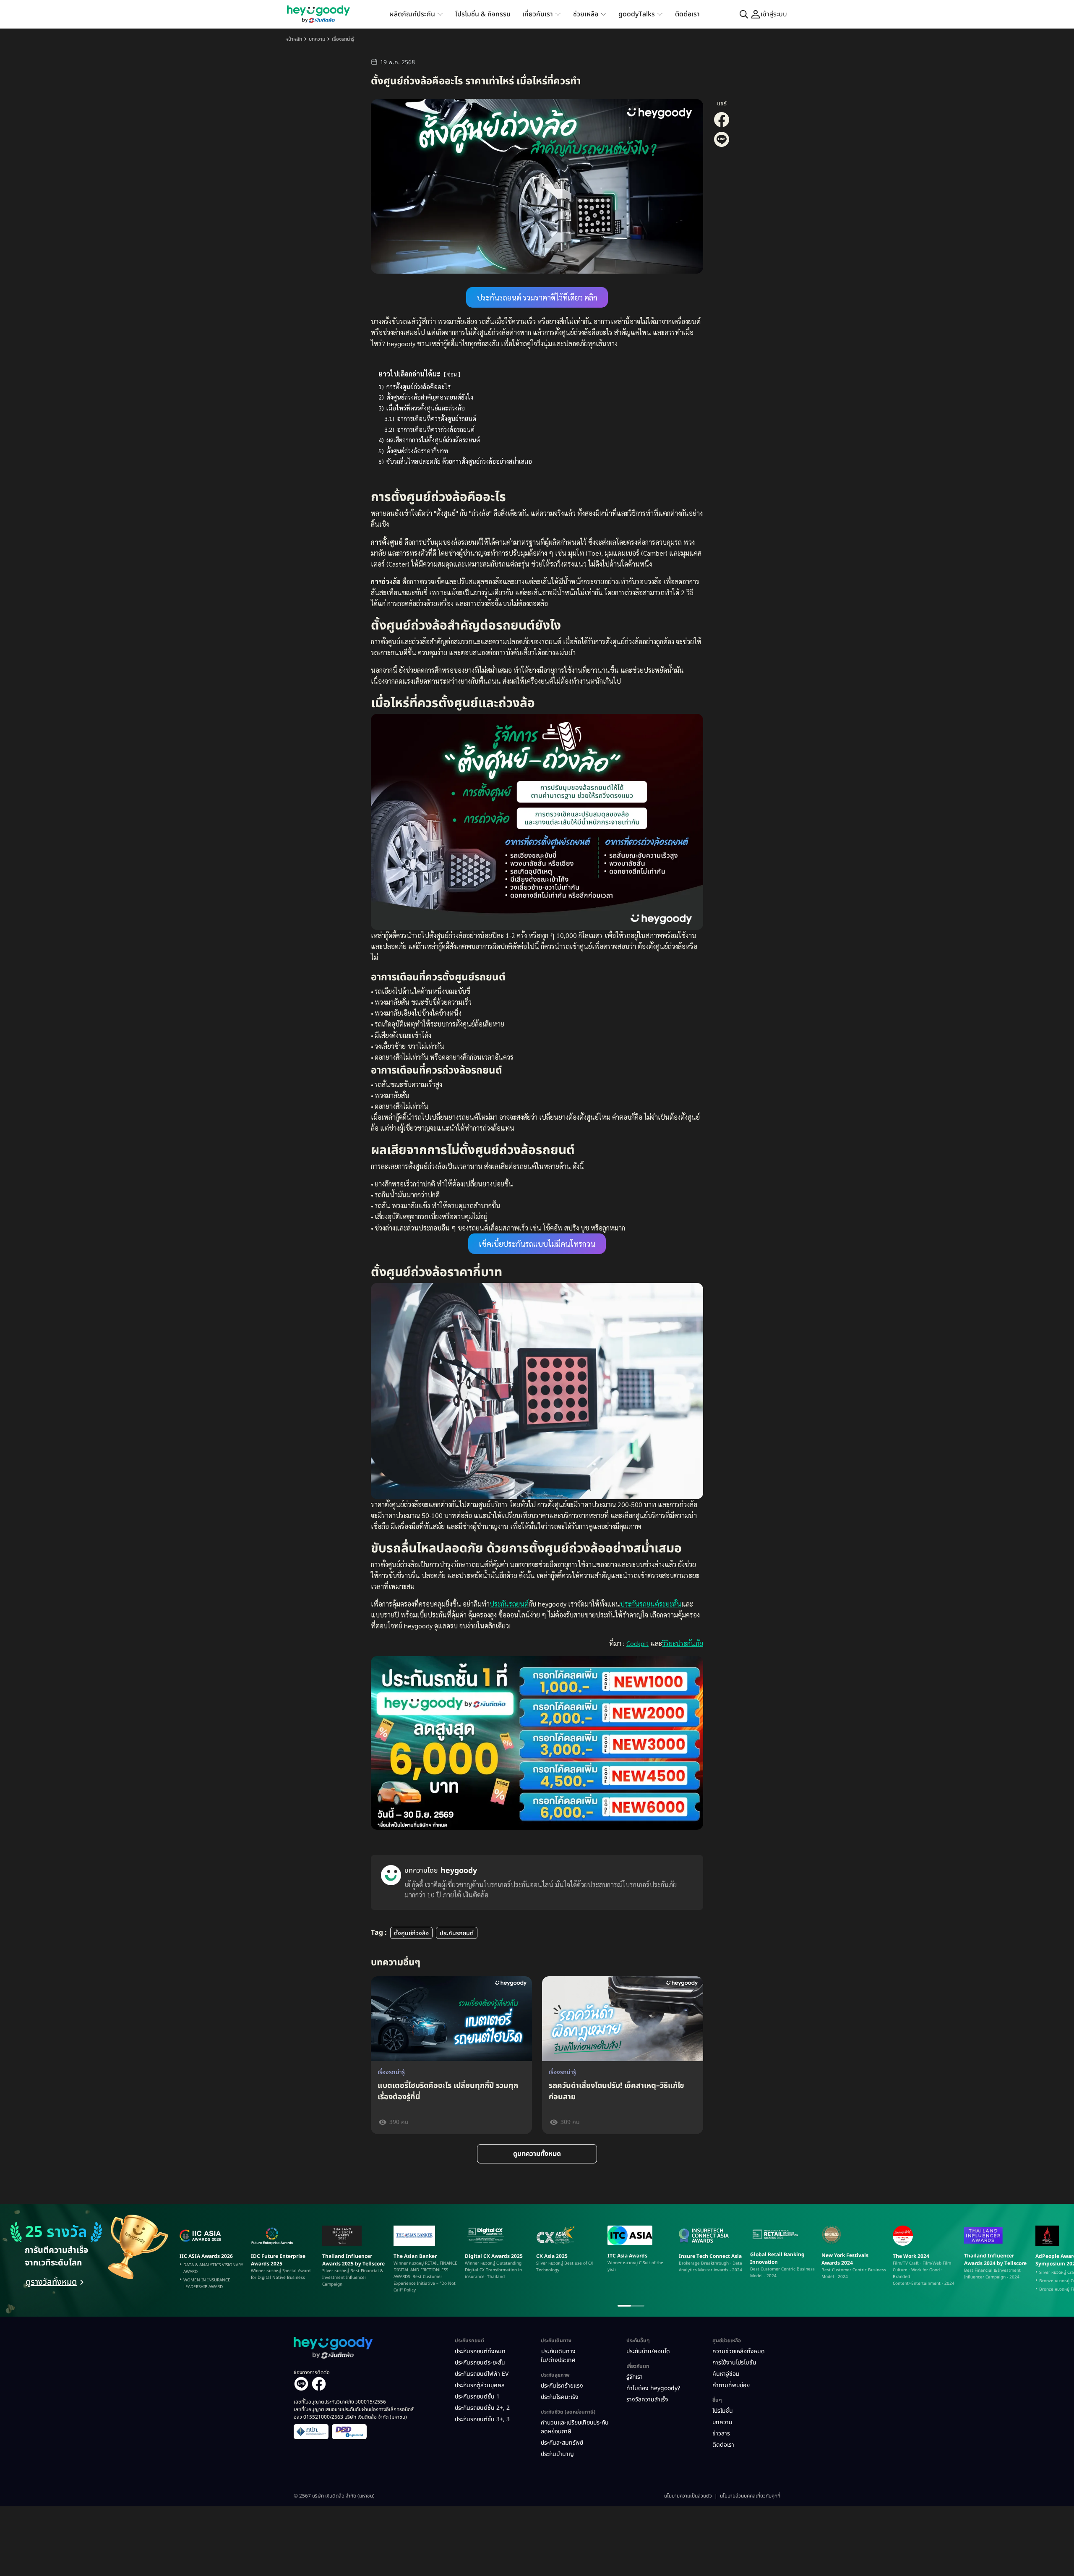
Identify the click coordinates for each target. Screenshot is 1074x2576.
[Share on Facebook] (722, 126)
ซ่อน (452, 374)
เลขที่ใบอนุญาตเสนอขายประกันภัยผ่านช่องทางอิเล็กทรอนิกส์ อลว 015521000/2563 (354, 2413)
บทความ (317, 39)
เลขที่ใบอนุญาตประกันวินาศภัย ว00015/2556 (340, 2402)
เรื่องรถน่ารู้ (343, 39)
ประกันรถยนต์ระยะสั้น (651, 1604)
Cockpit (637, 1643)
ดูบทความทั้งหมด (537, 2154)
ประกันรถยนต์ (509, 1604)
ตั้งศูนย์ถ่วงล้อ (411, 1933)
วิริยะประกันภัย (683, 1643)
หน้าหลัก (294, 39)
